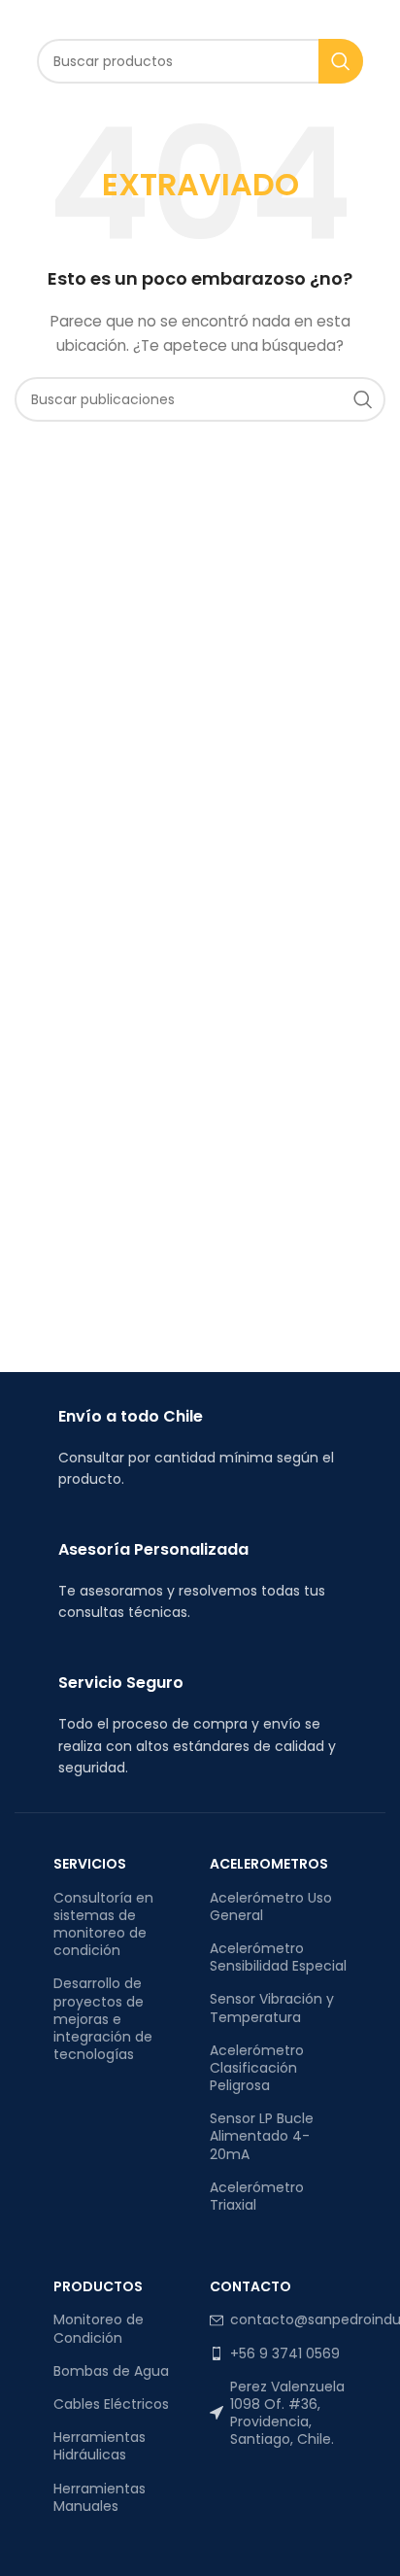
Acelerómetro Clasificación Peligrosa (257, 2068)
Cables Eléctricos (111, 2404)
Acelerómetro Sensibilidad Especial (278, 1957)
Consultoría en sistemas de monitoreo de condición (103, 1924)
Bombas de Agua (111, 2371)
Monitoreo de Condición (99, 2328)
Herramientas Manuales (100, 2497)
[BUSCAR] (341, 61)
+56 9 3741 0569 (285, 2353)
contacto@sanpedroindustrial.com (288, 2319)
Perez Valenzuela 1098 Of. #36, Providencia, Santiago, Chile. (287, 2413)
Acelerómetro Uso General (271, 1906)
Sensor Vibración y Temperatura (272, 2008)
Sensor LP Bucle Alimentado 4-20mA (262, 2136)
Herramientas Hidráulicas (100, 2446)
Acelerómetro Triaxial (257, 2196)
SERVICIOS (90, 1864)
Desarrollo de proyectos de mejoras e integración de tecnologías (103, 2019)
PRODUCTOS (98, 2286)
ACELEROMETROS (269, 1864)
